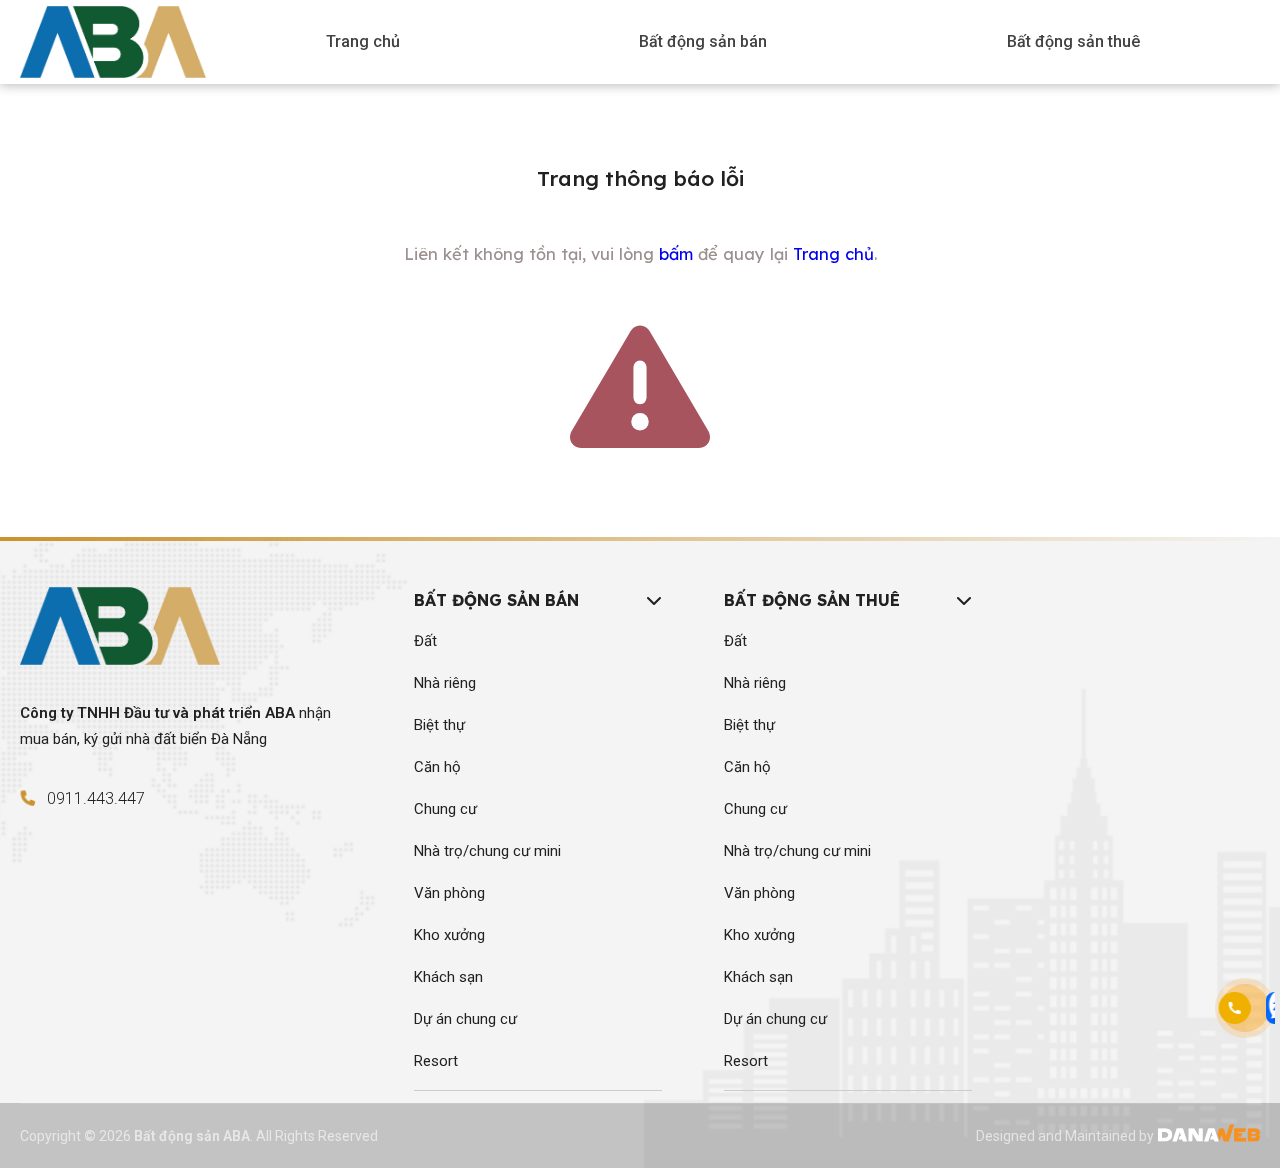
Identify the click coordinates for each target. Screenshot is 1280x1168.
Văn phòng (449, 893)
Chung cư (445, 809)
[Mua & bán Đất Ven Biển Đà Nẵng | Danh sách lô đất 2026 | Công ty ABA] (113, 38)
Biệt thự (439, 725)
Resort (436, 1061)
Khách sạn (448, 977)
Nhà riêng (445, 683)
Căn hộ (437, 767)
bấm (676, 254)
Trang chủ (833, 254)
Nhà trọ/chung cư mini (487, 851)
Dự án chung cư (465, 1019)
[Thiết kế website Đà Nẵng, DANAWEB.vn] (1208, 1136)
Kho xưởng (449, 935)
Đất (425, 641)
